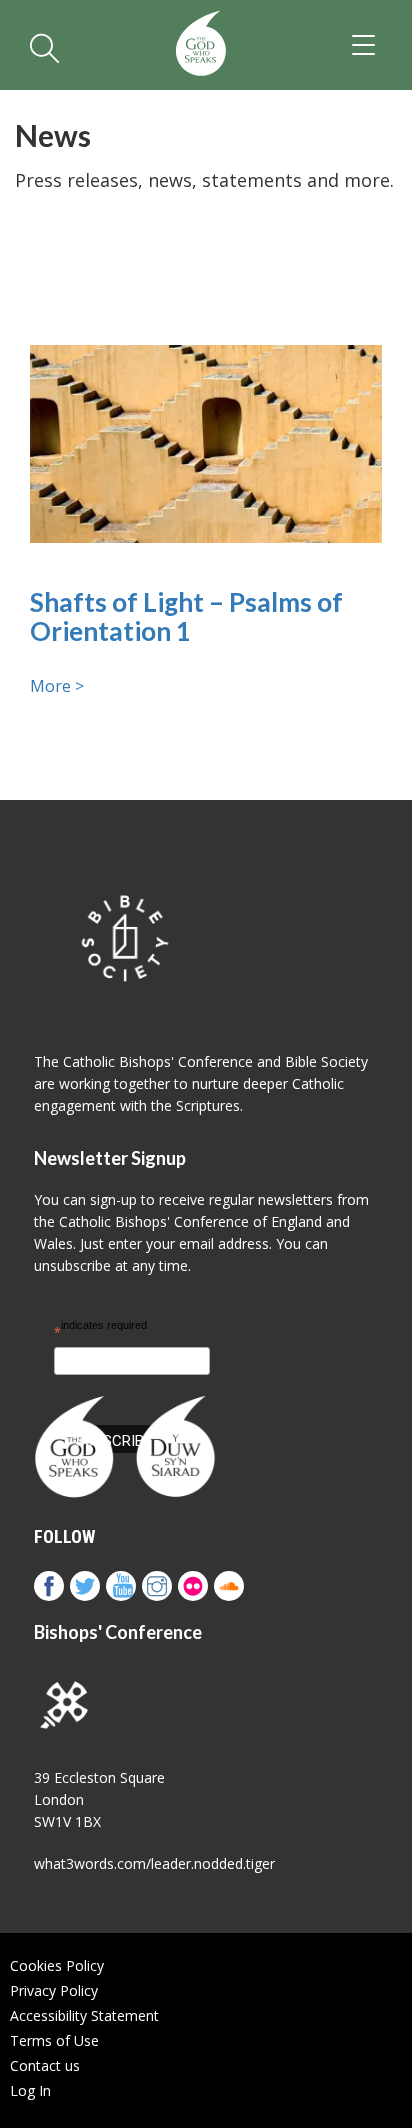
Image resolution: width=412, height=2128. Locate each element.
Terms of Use (54, 2040)
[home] (201, 45)
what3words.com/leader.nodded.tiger (154, 1863)
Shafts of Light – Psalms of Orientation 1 (186, 616)
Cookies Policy (57, 1965)
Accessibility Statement (84, 2015)
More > (57, 686)
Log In (30, 2090)
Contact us (45, 2065)
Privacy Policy (54, 1990)
